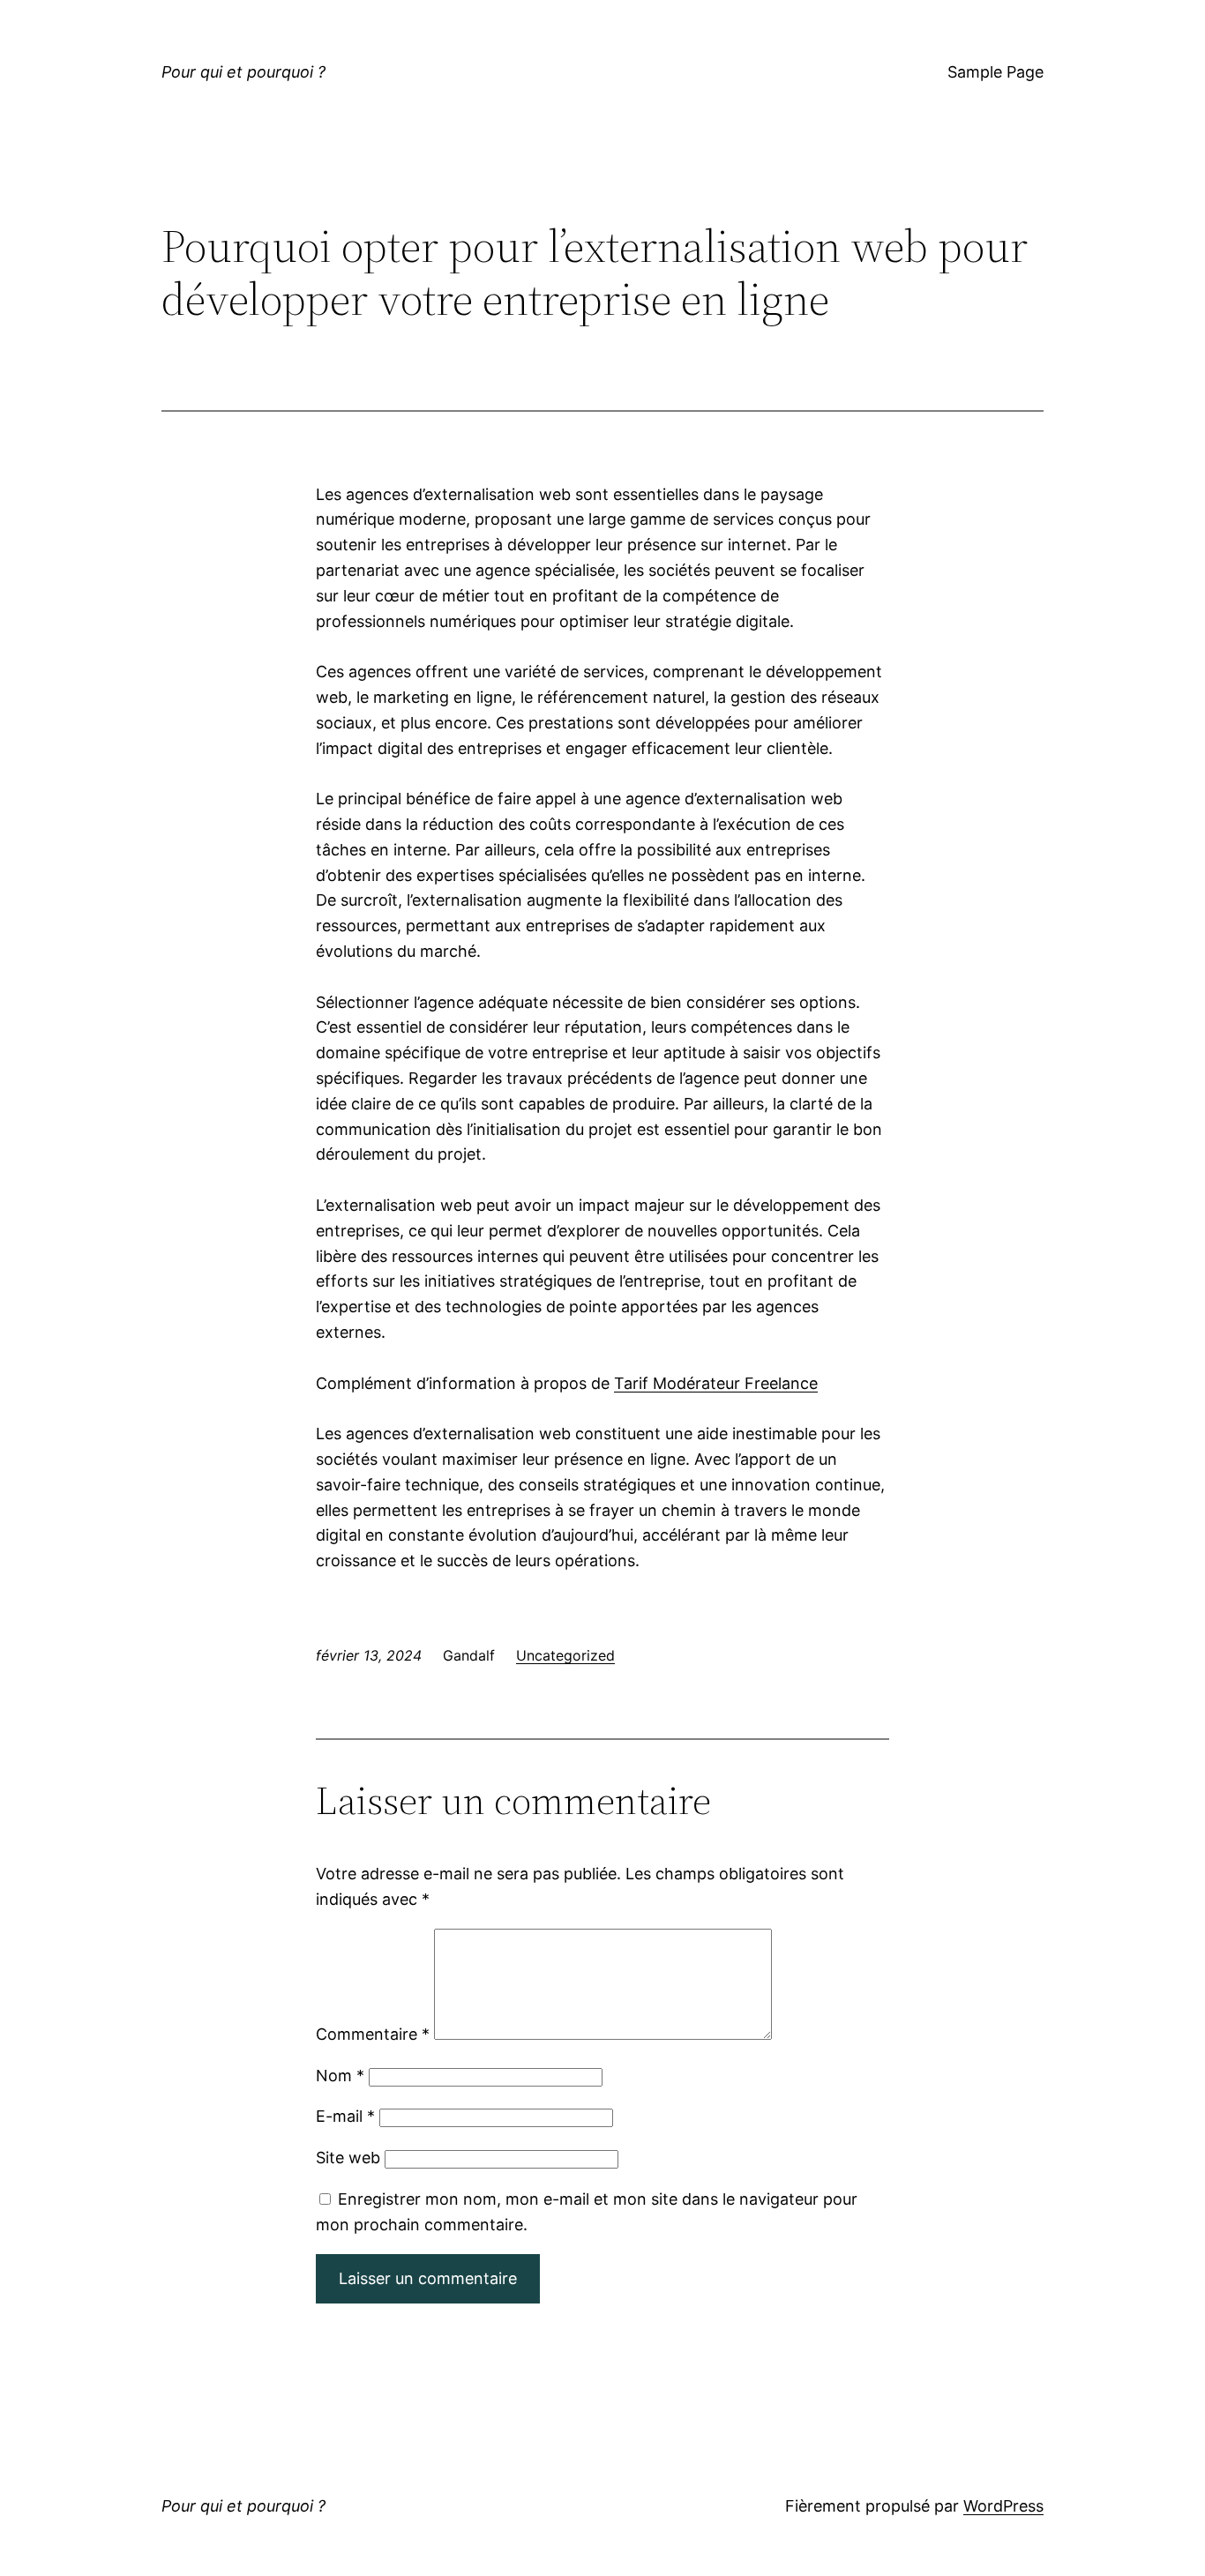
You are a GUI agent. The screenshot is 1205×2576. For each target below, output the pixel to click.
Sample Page (995, 72)
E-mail (345, 2116)
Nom (340, 2076)
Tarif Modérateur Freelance (716, 1383)
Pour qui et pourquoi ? (243, 72)
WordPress (1003, 2506)
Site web (348, 2158)
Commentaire (373, 2034)
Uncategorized (565, 1655)
